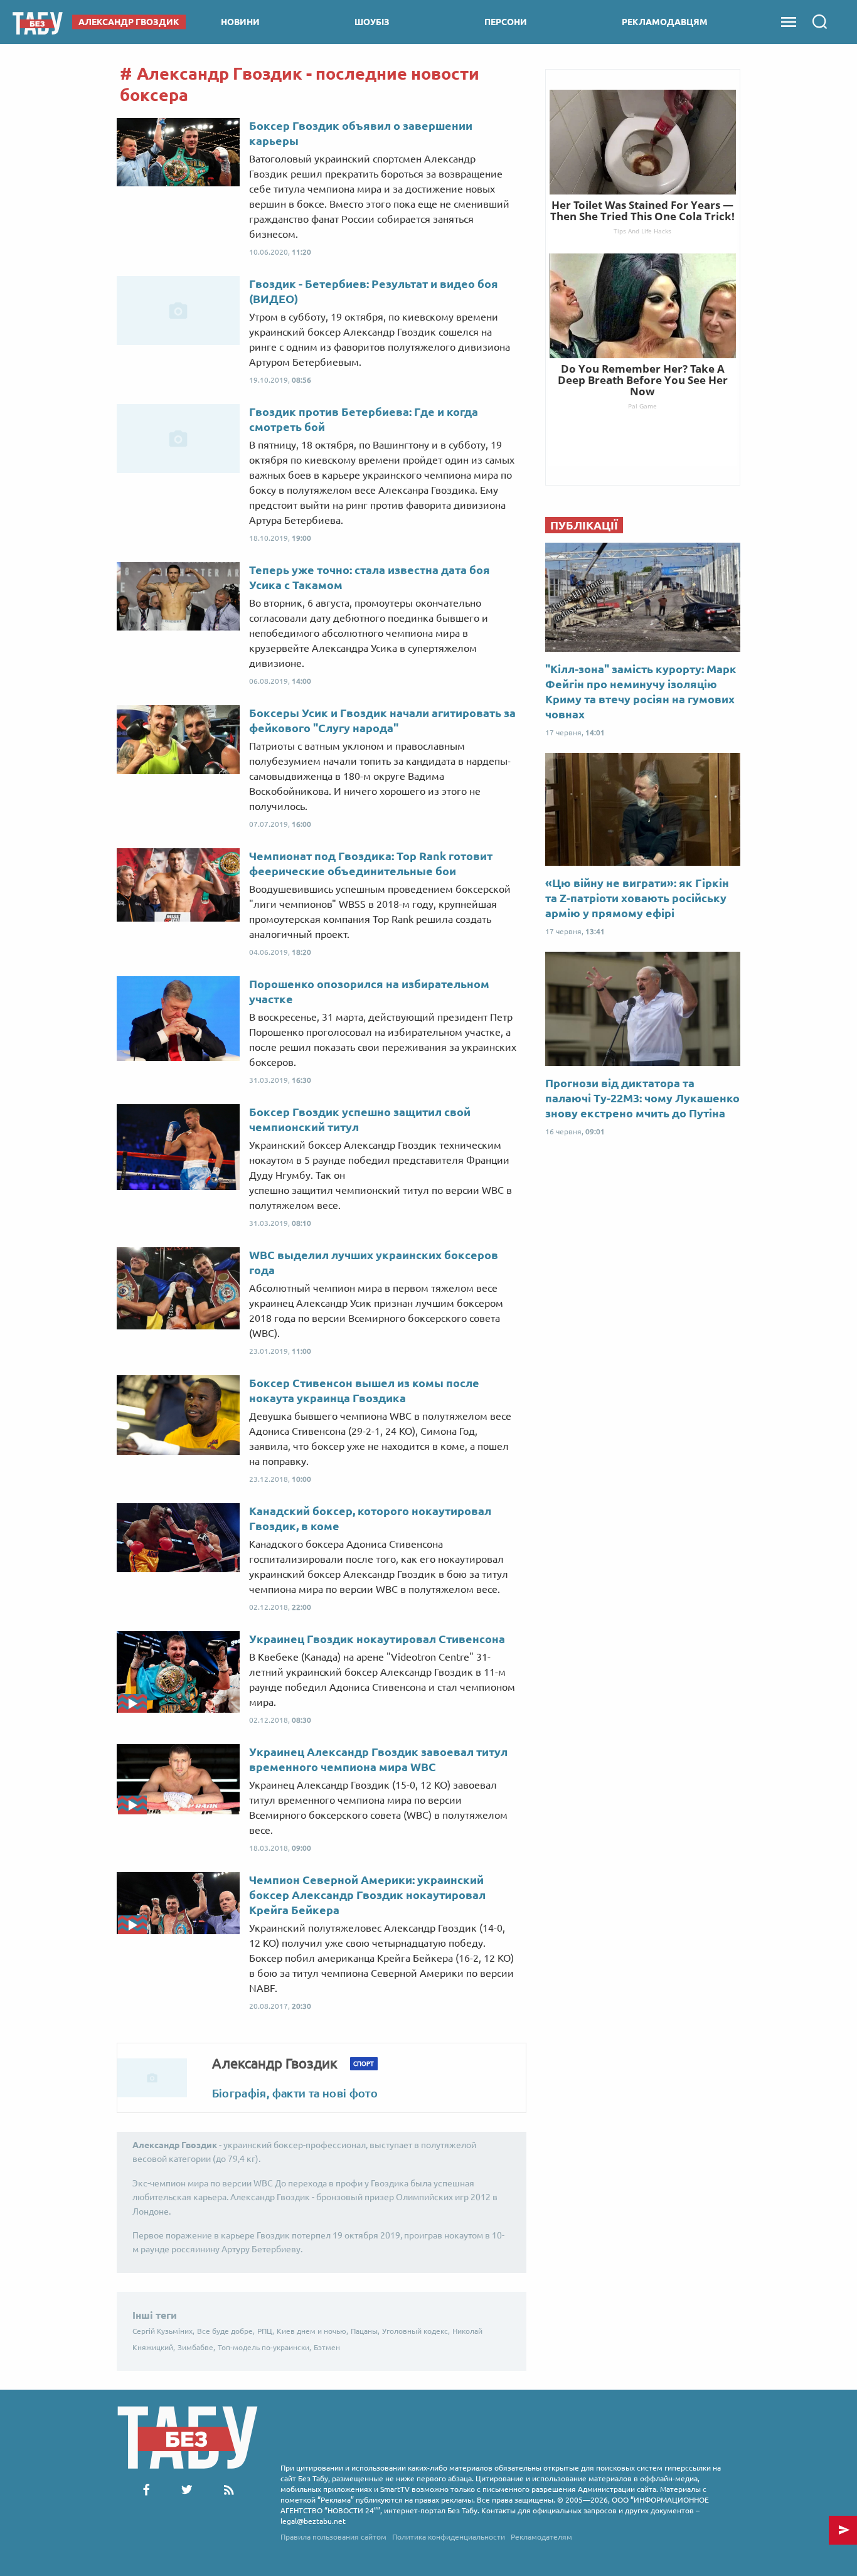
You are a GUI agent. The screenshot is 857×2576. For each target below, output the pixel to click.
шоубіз (372, 22)
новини (240, 22)
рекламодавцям (665, 22)
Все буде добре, (226, 2331)
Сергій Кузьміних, (163, 2331)
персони (506, 22)
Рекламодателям (541, 2537)
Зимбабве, (196, 2347)
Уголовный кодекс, (416, 2331)
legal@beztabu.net (313, 2521)
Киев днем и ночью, (312, 2331)
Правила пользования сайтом (333, 2537)
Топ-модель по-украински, (264, 2347)
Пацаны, (365, 2331)
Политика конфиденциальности (449, 2537)
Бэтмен (327, 2347)
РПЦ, (266, 2331)
